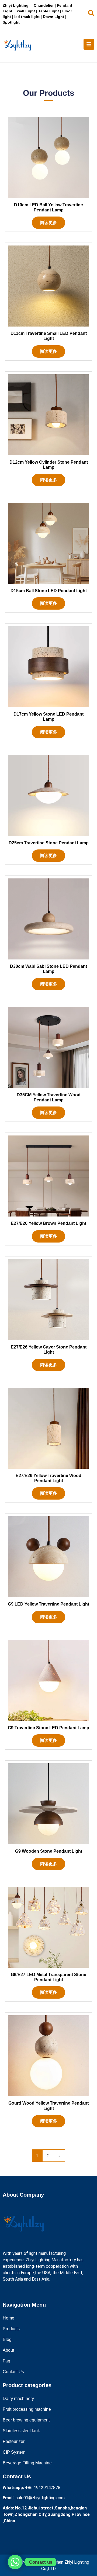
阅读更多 (48, 223)
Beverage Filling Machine (27, 2463)
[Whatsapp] (15, 2562)
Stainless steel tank (21, 2431)
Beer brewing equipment (26, 2420)
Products (11, 2329)
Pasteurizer (14, 2441)
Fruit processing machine (27, 2409)
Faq (6, 2361)
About (8, 2350)
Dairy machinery (18, 2399)
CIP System (14, 2452)
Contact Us (13, 2372)
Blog (7, 2339)
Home (8, 2318)
